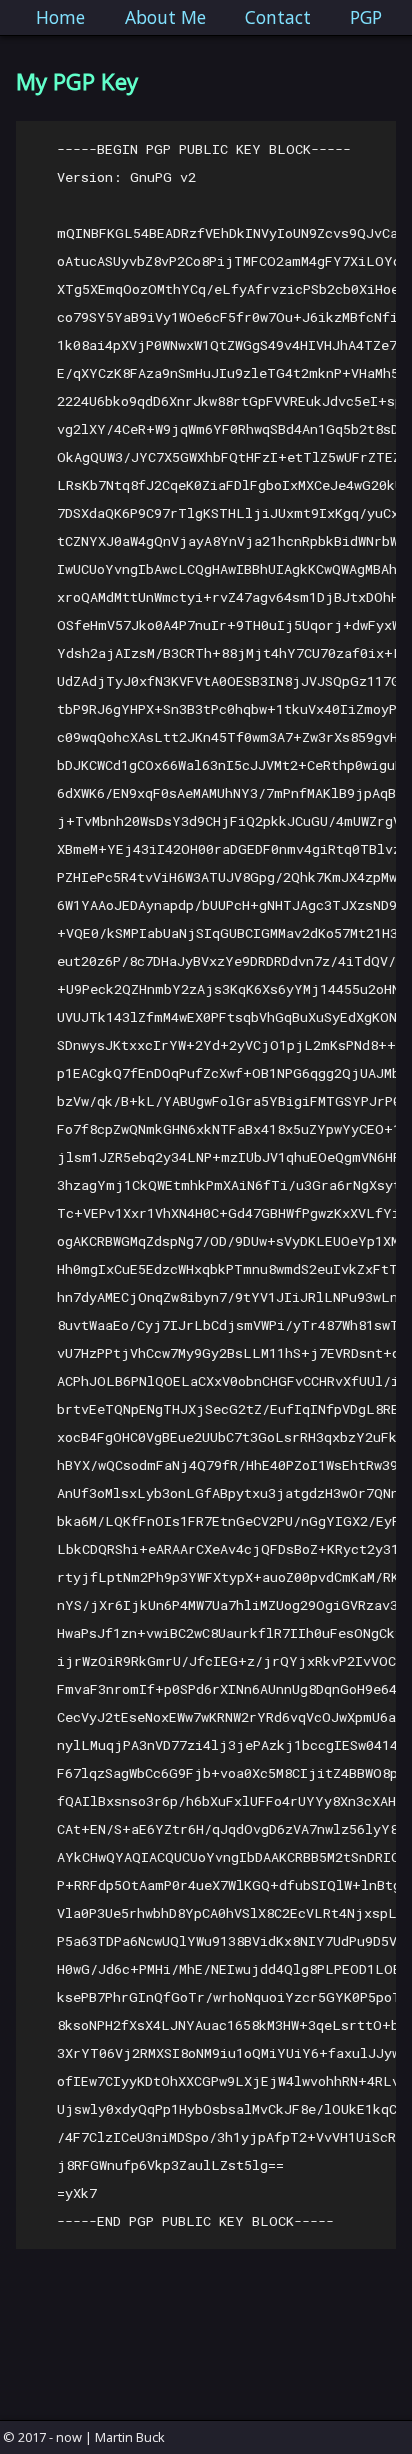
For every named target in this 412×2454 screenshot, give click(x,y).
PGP (366, 17)
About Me (165, 17)
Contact (278, 17)
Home (60, 17)
